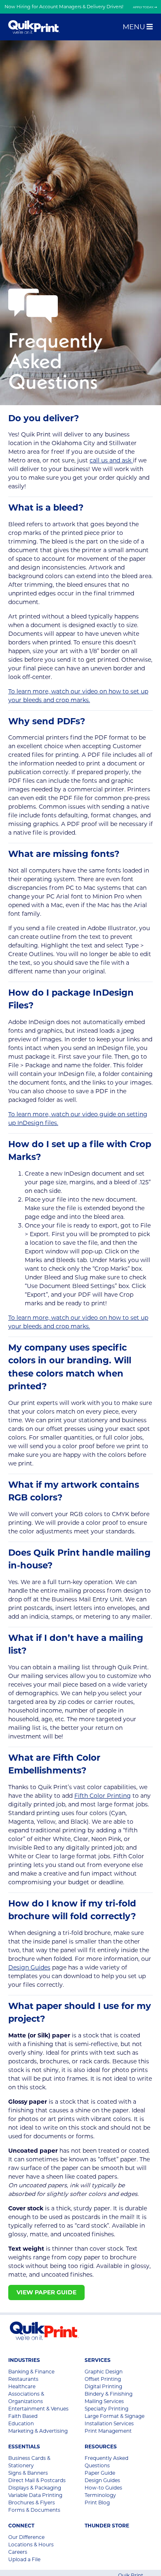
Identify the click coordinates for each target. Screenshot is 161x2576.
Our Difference (26, 2537)
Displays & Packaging (35, 2488)
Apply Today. (144, 7)
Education (21, 2423)
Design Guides (29, 1967)
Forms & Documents (34, 2510)
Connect (21, 2526)
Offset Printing (103, 2379)
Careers (18, 2552)
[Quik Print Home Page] (34, 27)
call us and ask (111, 460)
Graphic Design (104, 2372)
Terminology (100, 2495)
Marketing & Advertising (38, 2431)
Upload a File (24, 2559)
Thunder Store (107, 2526)
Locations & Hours (31, 2544)
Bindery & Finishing (109, 2394)
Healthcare (22, 2386)
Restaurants (23, 2379)
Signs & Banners (28, 2473)
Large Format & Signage (115, 2416)
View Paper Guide (46, 2292)
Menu (135, 27)
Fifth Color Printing (103, 1796)
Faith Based (23, 2416)
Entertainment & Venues (38, 2409)
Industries (24, 2360)
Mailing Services (104, 2401)
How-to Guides (103, 2488)
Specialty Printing (107, 2409)
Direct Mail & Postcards (37, 2480)
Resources (101, 2446)
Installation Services (109, 2423)
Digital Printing (103, 2386)
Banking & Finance (31, 2372)
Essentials (24, 2446)
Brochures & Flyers (32, 2502)
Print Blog (97, 2502)
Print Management (108, 2431)
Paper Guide (100, 2473)
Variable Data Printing (35, 2495)
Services (98, 2360)
